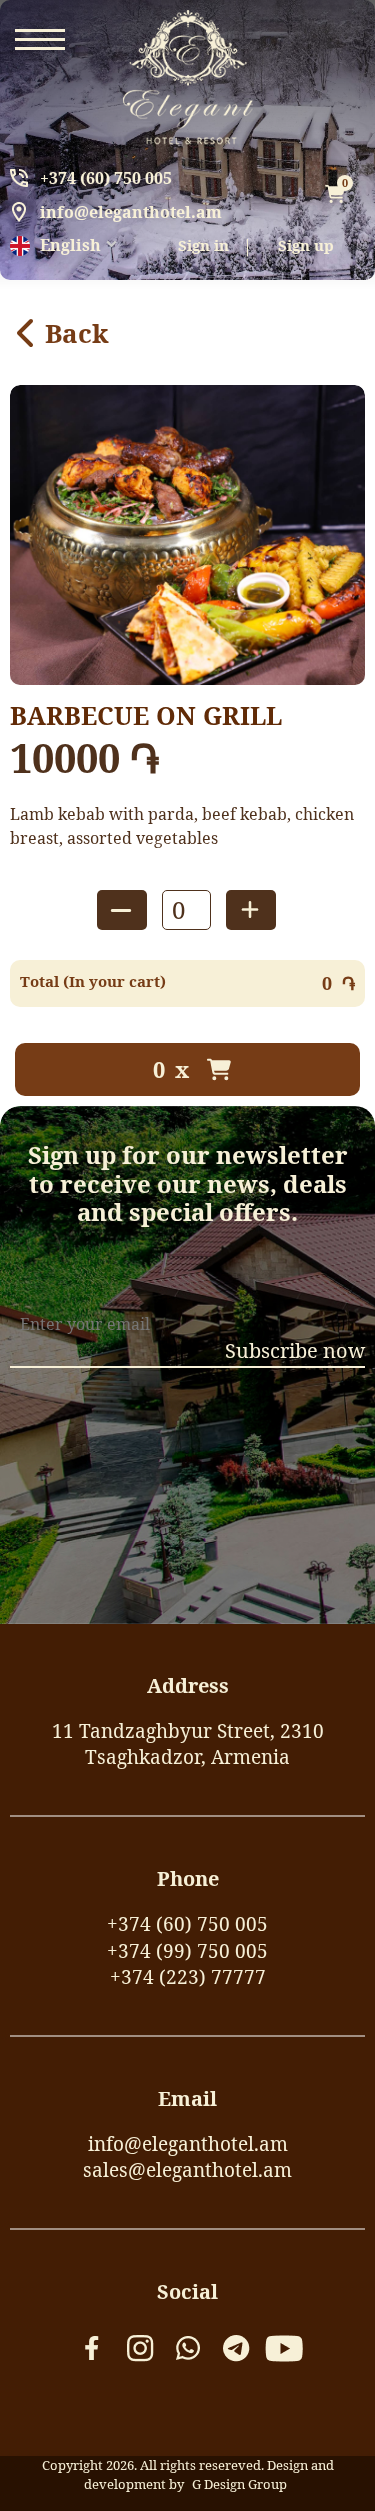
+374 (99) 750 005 (187, 1951)
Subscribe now (295, 1350)
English (70, 245)
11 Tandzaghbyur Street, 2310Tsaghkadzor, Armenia (188, 1744)
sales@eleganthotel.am (187, 2170)
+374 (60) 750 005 (106, 178)
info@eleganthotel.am (131, 212)
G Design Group (239, 2484)
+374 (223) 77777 (188, 1977)
